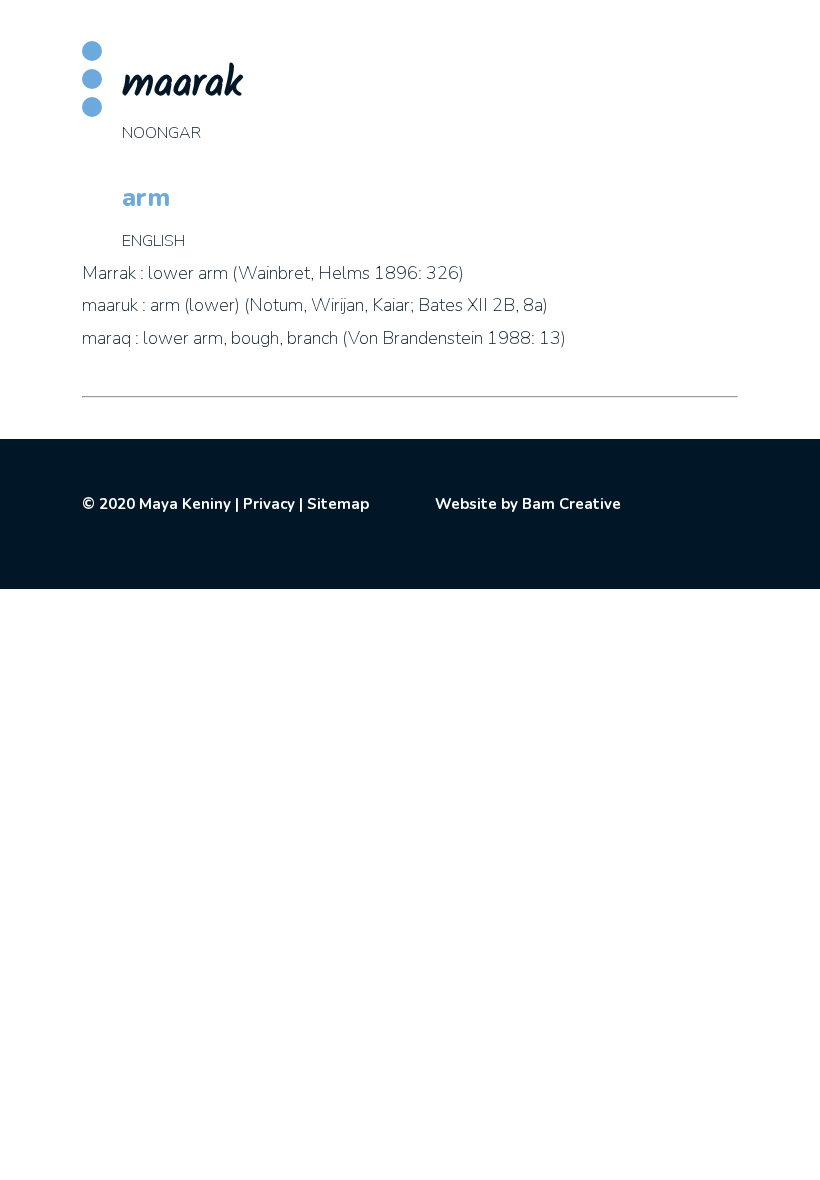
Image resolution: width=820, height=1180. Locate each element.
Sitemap (338, 504)
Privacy (269, 504)
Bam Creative (571, 504)
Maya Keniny (185, 504)
